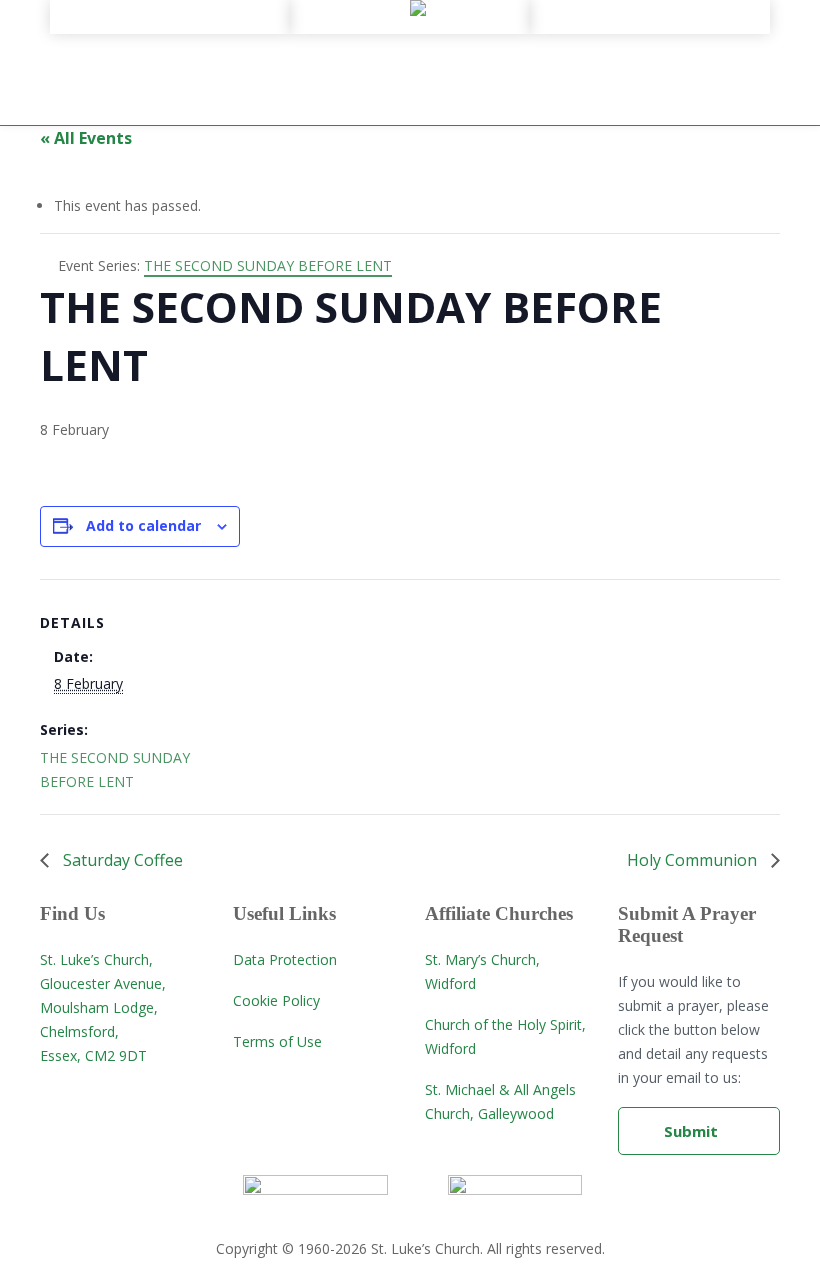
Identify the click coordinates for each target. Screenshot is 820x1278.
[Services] (410, 41)
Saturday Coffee (121, 860)
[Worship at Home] (410, 23)
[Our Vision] (170, 41)
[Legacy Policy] (170, 95)
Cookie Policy (276, 1000)
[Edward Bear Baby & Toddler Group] (650, 41)
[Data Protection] (170, 113)
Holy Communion (694, 860)
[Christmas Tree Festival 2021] (650, 77)
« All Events (86, 138)
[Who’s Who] (170, 77)
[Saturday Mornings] (650, 59)
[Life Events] (410, 59)
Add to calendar (143, 525)
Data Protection (285, 959)
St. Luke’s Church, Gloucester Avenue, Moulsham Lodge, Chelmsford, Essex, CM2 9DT (103, 1007)
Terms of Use (277, 1041)
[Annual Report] (170, 59)
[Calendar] (650, 23)
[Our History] (170, 23)
